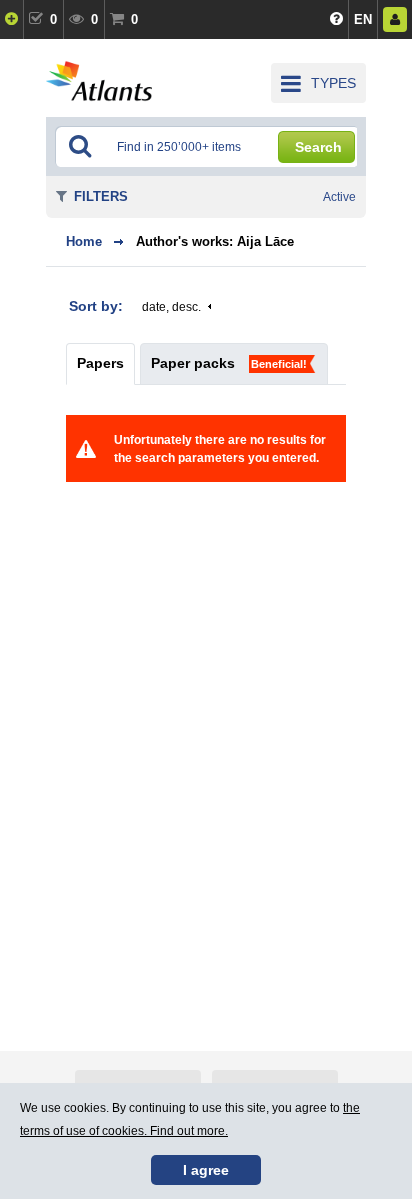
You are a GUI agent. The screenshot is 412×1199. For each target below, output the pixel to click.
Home (84, 241)
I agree (206, 1170)
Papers (100, 363)
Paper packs (193, 363)
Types (333, 83)
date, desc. (171, 307)
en (363, 19)
